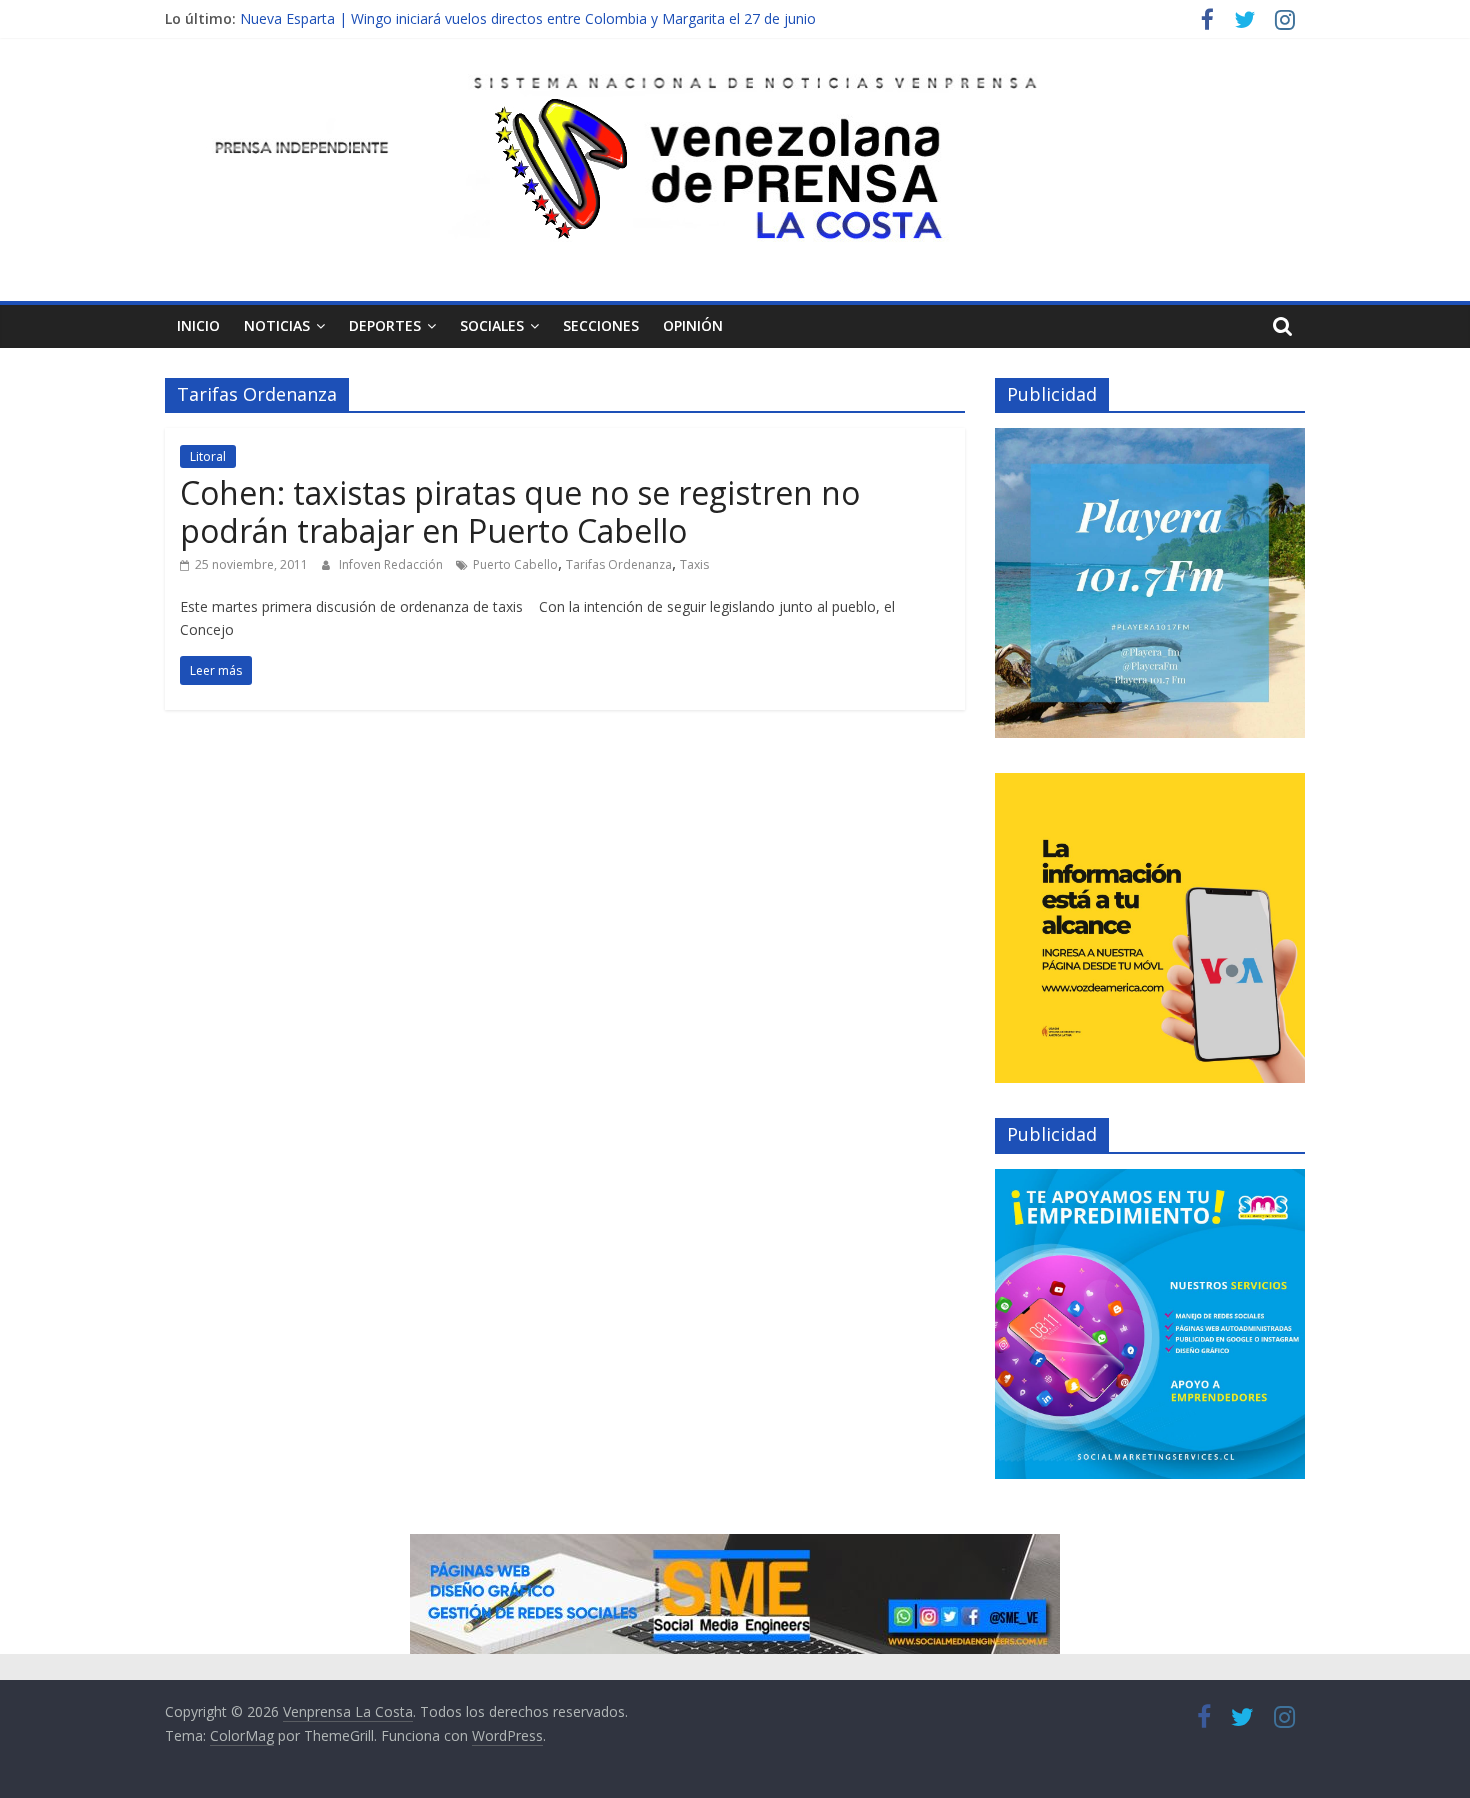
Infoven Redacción (392, 564)
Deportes (385, 325)
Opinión (693, 325)
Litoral (208, 456)
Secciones (601, 325)
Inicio (198, 325)
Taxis (694, 564)
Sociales (492, 325)
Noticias (277, 325)
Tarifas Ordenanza (619, 564)
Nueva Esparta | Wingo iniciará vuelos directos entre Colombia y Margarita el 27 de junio (528, 18)
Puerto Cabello (515, 564)
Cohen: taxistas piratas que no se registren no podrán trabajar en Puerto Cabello (520, 511)
